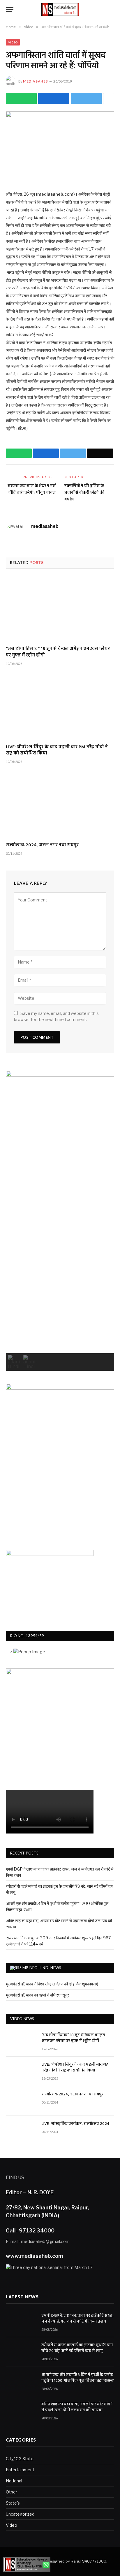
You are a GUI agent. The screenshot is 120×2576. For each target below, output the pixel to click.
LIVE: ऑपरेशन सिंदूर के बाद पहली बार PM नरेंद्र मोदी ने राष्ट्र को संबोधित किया (57, 751)
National (14, 2481)
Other (12, 2492)
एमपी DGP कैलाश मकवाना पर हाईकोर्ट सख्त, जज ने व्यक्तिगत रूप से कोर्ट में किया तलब (77, 2319)
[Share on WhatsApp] (21, 99)
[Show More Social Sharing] (109, 99)
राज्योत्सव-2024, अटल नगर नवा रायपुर (42, 845)
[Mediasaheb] (60, 9)
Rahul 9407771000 (89, 2561)
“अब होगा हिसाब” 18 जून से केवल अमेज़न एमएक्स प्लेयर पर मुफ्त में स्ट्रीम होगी (58, 652)
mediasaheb (36, 81)
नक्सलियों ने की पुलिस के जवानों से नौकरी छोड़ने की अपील (84, 493)
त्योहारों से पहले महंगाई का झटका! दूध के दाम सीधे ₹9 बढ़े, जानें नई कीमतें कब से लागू (77, 2348)
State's (13, 2503)
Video (13, 42)
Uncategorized (20, 2514)
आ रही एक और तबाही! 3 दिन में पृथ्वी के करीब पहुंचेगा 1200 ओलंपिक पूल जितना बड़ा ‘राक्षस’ (78, 2378)
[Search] (112, 9)
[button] (15, 1362)
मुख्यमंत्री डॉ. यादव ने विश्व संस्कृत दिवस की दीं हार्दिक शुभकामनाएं (52, 1984)
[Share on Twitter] (54, 99)
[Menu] (10, 9)
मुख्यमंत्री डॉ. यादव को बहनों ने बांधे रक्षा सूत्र (38, 1995)
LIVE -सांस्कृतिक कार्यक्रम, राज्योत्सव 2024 (76, 2124)
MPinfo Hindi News (42, 1968)
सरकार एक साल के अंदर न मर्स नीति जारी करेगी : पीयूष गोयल (32, 489)
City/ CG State (20, 2459)
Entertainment (20, 2470)
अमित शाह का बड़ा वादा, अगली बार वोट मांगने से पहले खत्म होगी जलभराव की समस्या (77, 2407)
